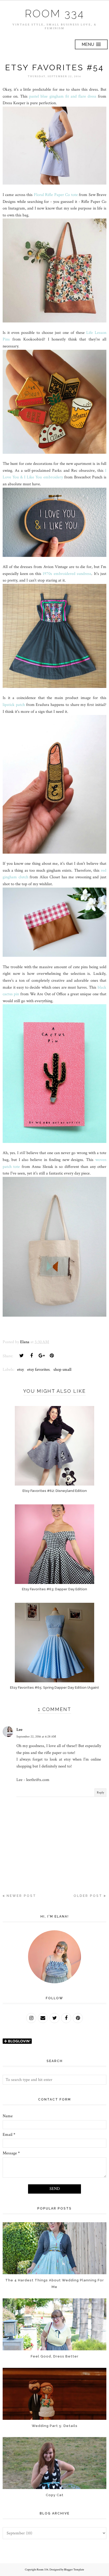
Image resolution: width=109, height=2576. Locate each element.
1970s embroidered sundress (67, 574)
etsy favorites (38, 1370)
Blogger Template (74, 2570)
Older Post (88, 1896)
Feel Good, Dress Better (55, 2356)
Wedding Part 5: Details (55, 2426)
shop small (62, 1370)
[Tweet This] (21, 1356)
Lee (19, 1730)
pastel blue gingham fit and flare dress (63, 96)
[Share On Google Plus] (42, 1356)
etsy (20, 1370)
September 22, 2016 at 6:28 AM (36, 1737)
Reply (100, 1793)
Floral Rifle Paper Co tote (56, 195)
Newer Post (21, 1896)
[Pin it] (52, 1356)
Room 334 (55, 14)
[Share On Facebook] (31, 1356)
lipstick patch (14, 705)
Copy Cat (55, 2495)
